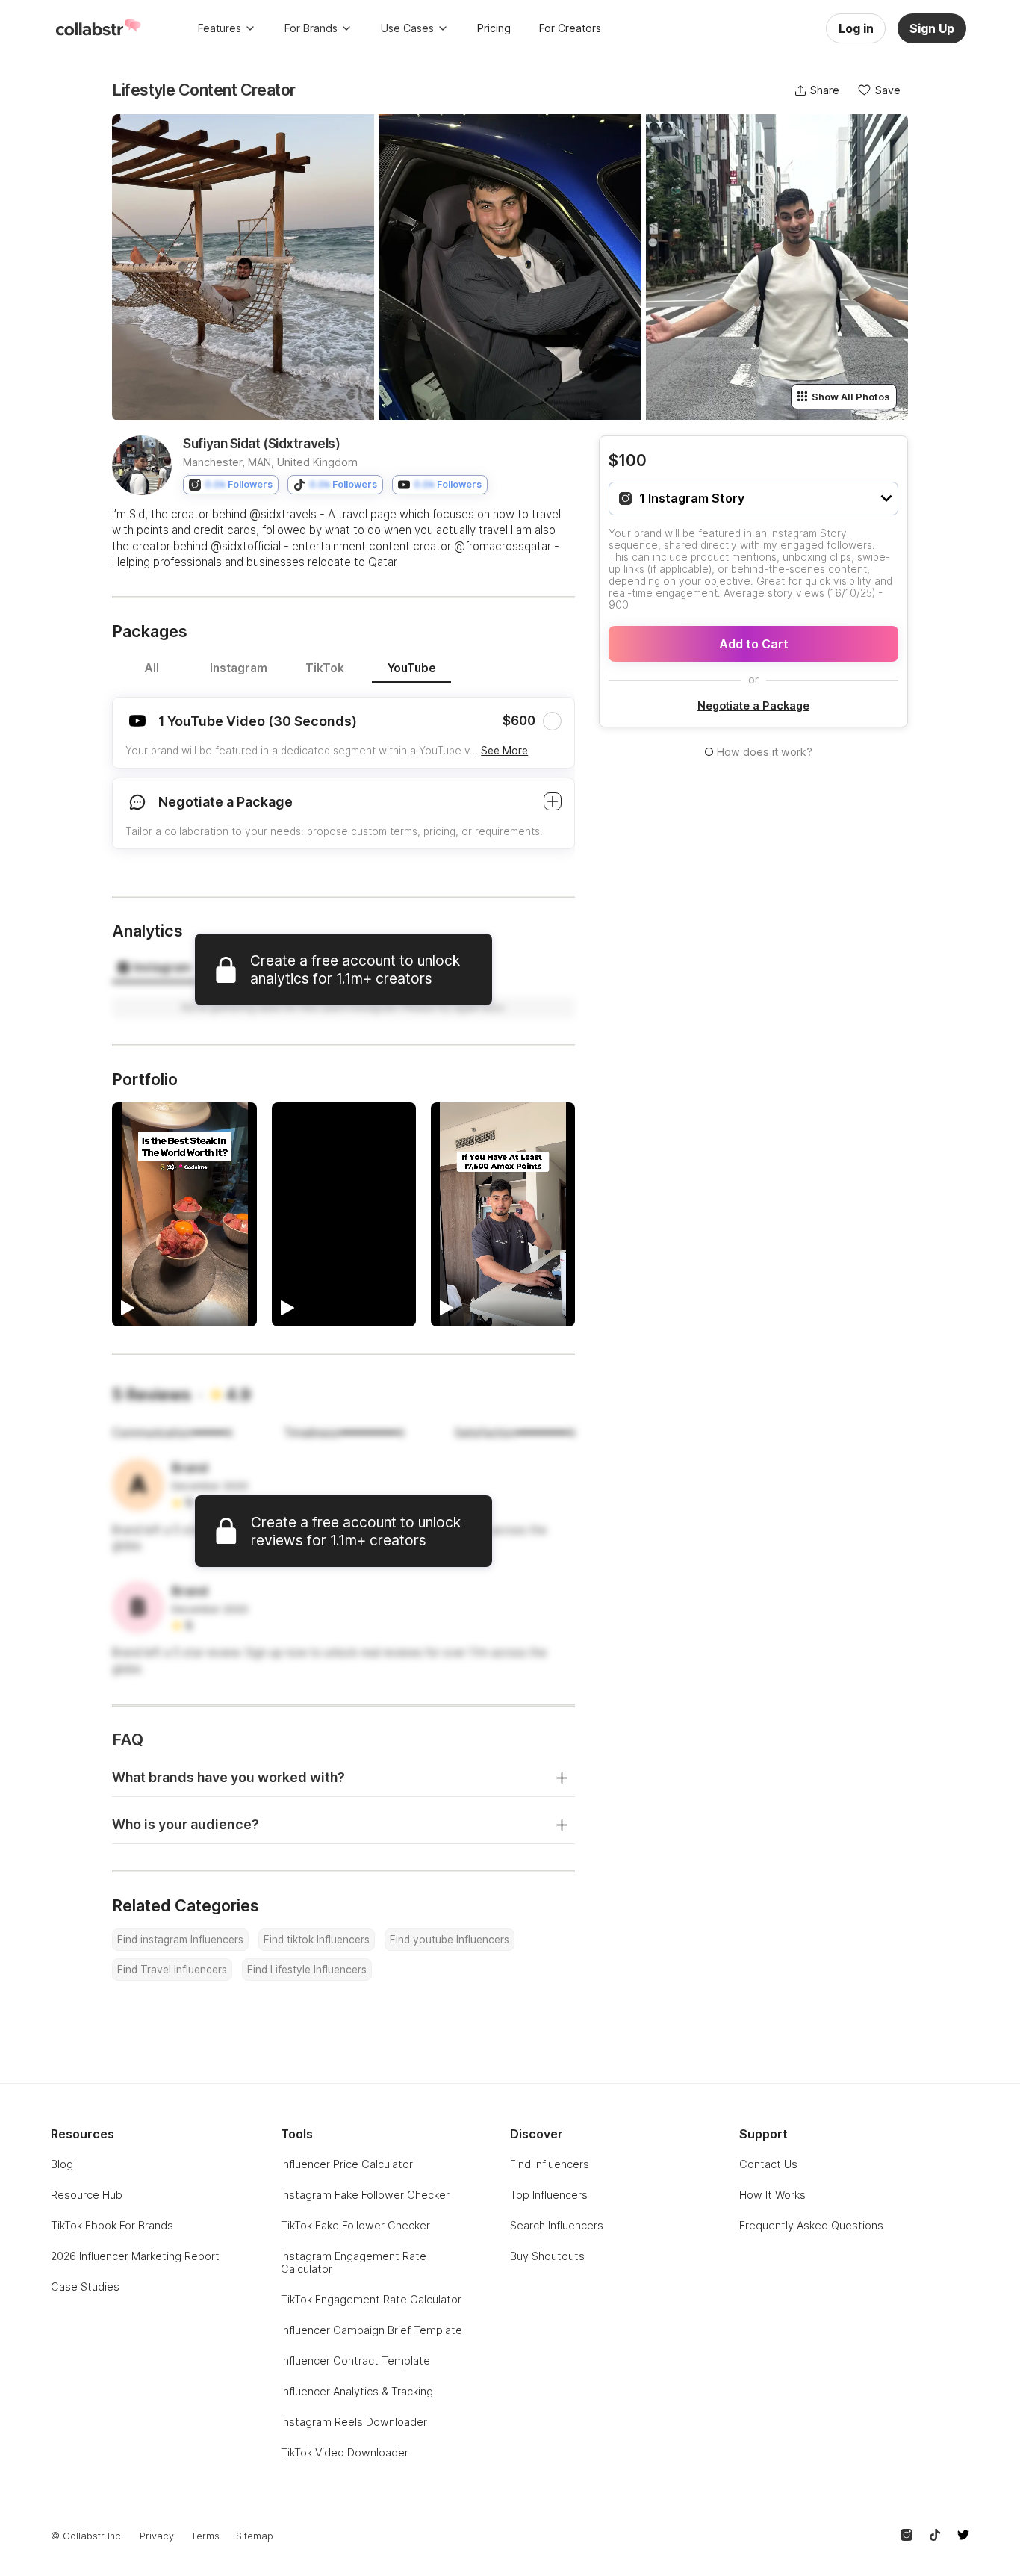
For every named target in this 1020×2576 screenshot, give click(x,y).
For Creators (570, 28)
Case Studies (85, 2287)
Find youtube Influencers (450, 1940)
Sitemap (255, 2536)
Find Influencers (550, 2164)
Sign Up (932, 28)
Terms (205, 2536)
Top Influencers (549, 2195)
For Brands (311, 28)
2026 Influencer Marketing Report (135, 2256)
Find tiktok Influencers (317, 1940)
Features (220, 28)
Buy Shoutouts (547, 2256)
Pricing (494, 28)
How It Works (772, 2195)
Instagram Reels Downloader (354, 2422)
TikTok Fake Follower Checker (355, 2225)
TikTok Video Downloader (345, 2452)
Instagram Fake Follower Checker (365, 2195)
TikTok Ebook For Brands (112, 2225)
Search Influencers (557, 2225)
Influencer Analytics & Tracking (357, 2391)
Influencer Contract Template (355, 2361)
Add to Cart (754, 644)
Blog (62, 2164)
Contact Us (768, 2164)
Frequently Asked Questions (811, 2225)
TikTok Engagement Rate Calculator (371, 2299)
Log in (856, 28)
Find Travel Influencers (172, 1970)
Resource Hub (87, 2195)
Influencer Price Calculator (347, 2164)
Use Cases (407, 28)
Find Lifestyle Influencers (307, 1970)
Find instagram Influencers (180, 1940)
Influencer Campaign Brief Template (371, 2330)
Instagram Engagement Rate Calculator (354, 2262)
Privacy (157, 2536)
